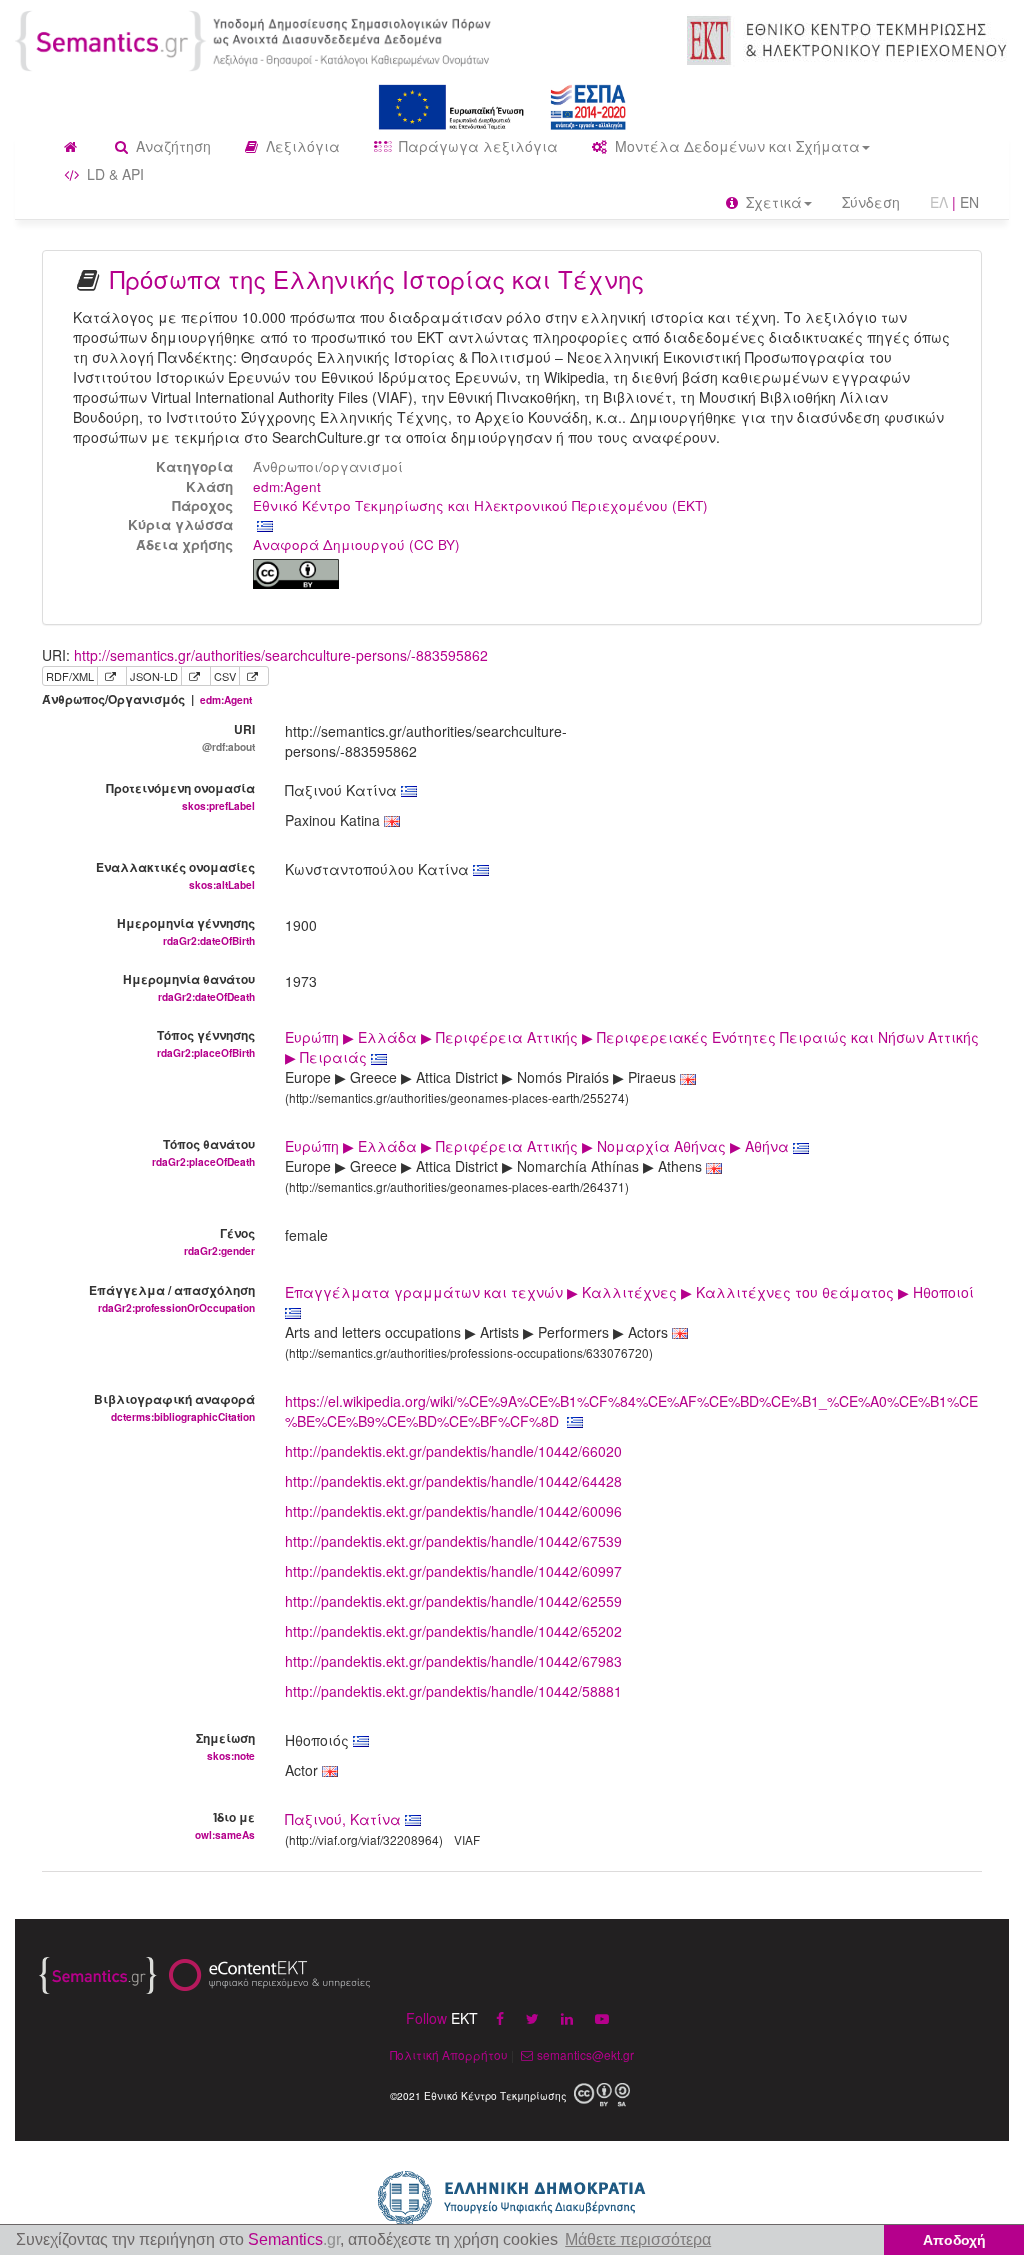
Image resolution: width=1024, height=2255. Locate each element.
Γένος (219, 1241)
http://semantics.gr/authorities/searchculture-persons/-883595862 (281, 655)
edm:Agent (287, 486)
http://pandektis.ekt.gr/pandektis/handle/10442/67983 (453, 1661)
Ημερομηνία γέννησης (186, 931)
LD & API (113, 174)
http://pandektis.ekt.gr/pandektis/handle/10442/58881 (453, 1691)
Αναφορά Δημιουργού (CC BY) (356, 544)
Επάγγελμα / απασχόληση (172, 1298)
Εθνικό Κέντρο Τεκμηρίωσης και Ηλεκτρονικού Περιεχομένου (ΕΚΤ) (480, 505)
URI (228, 737)
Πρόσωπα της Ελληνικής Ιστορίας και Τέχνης (377, 278)
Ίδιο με (225, 1825)
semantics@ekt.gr (585, 2054)
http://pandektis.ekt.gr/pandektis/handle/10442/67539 (453, 1541)
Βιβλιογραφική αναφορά (174, 1407)
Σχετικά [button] (772, 202)
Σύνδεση (871, 202)
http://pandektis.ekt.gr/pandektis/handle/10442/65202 (453, 1631)
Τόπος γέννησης (206, 1043)
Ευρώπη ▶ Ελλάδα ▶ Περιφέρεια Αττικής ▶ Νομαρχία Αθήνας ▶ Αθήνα (539, 1146)
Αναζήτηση (171, 146)
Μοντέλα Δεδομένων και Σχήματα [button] (735, 146)
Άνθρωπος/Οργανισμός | (147, 699)
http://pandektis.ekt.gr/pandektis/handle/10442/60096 (453, 1511)
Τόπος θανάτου (203, 1152)
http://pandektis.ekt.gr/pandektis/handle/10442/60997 (453, 1571)
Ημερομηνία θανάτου (189, 987)
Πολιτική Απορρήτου (449, 2054)
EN (969, 202)
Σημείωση (225, 1746)
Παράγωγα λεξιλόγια (476, 146)
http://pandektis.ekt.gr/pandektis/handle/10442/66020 (453, 1451)
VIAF (467, 1839)
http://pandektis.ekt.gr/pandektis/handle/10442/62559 (453, 1601)
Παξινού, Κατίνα (343, 1819)
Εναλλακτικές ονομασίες (175, 875)
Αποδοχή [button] (954, 2240)
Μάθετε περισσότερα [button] (638, 2239)
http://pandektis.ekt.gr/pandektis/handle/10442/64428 (453, 1481)
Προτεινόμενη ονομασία (180, 796)
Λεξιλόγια (301, 146)
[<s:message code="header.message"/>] (256, 39)
